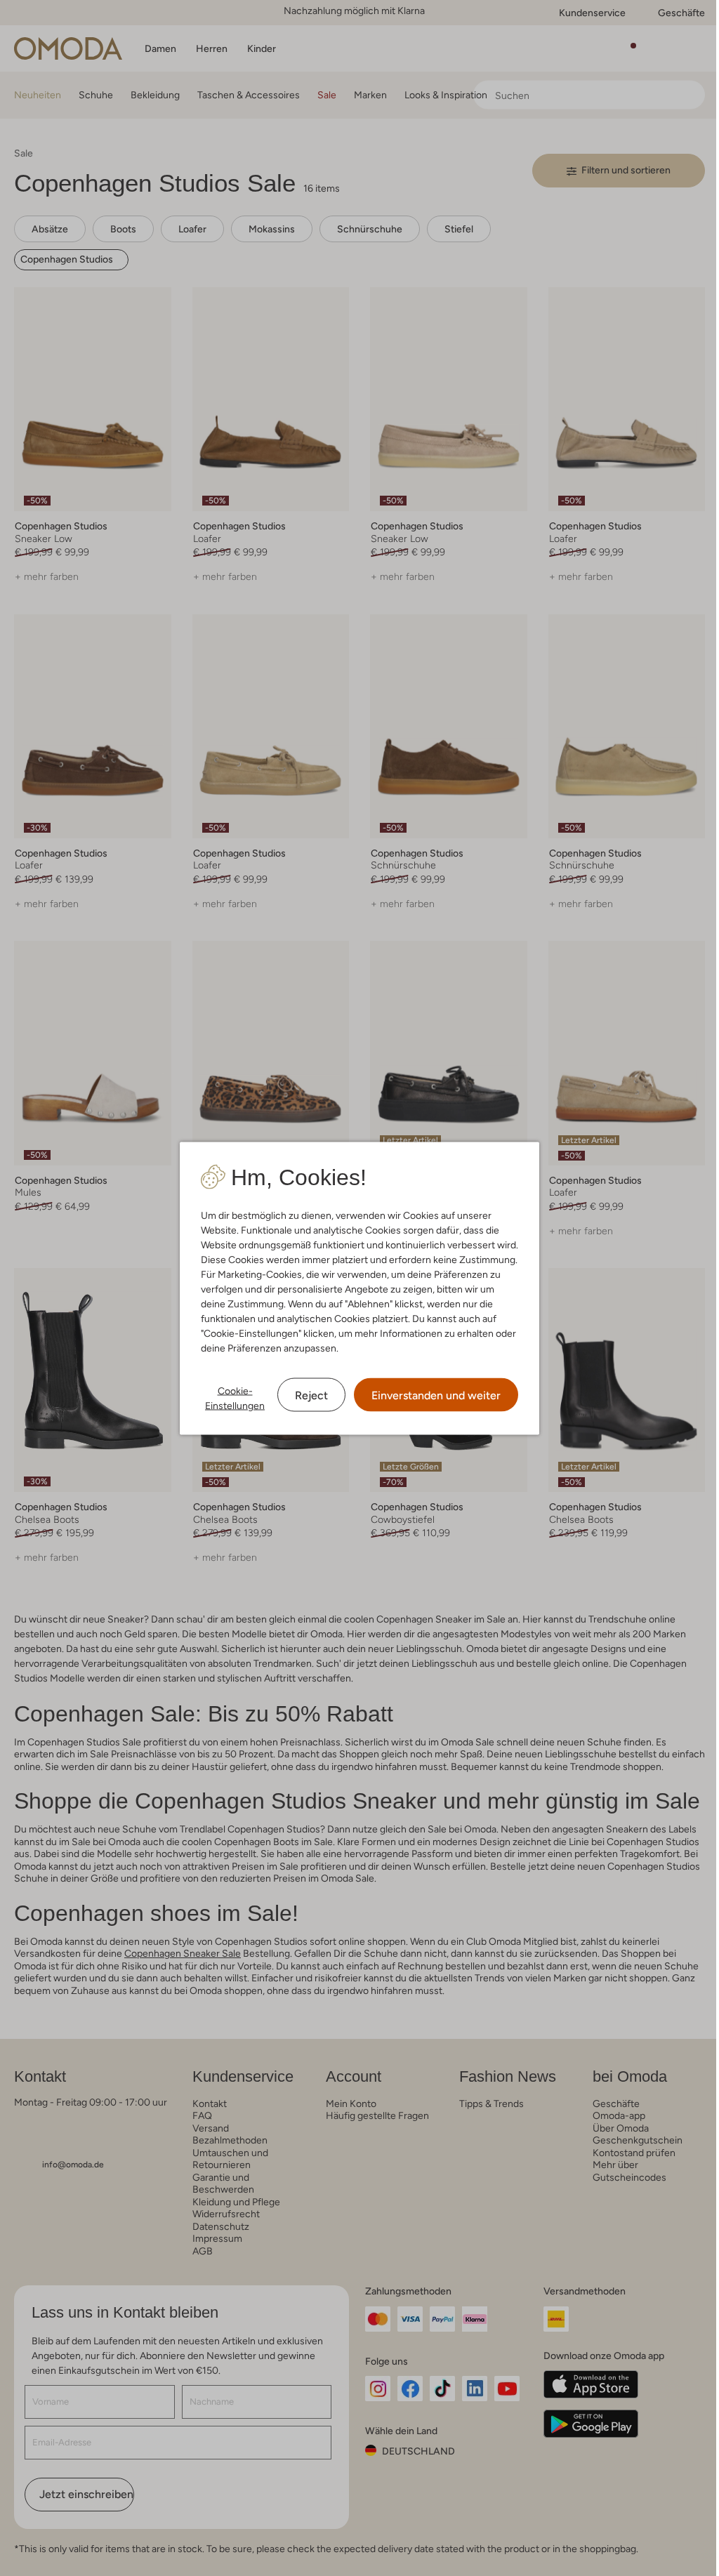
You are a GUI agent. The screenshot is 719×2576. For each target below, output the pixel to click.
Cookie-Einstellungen (235, 1398)
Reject (311, 1395)
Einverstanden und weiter (436, 1395)
